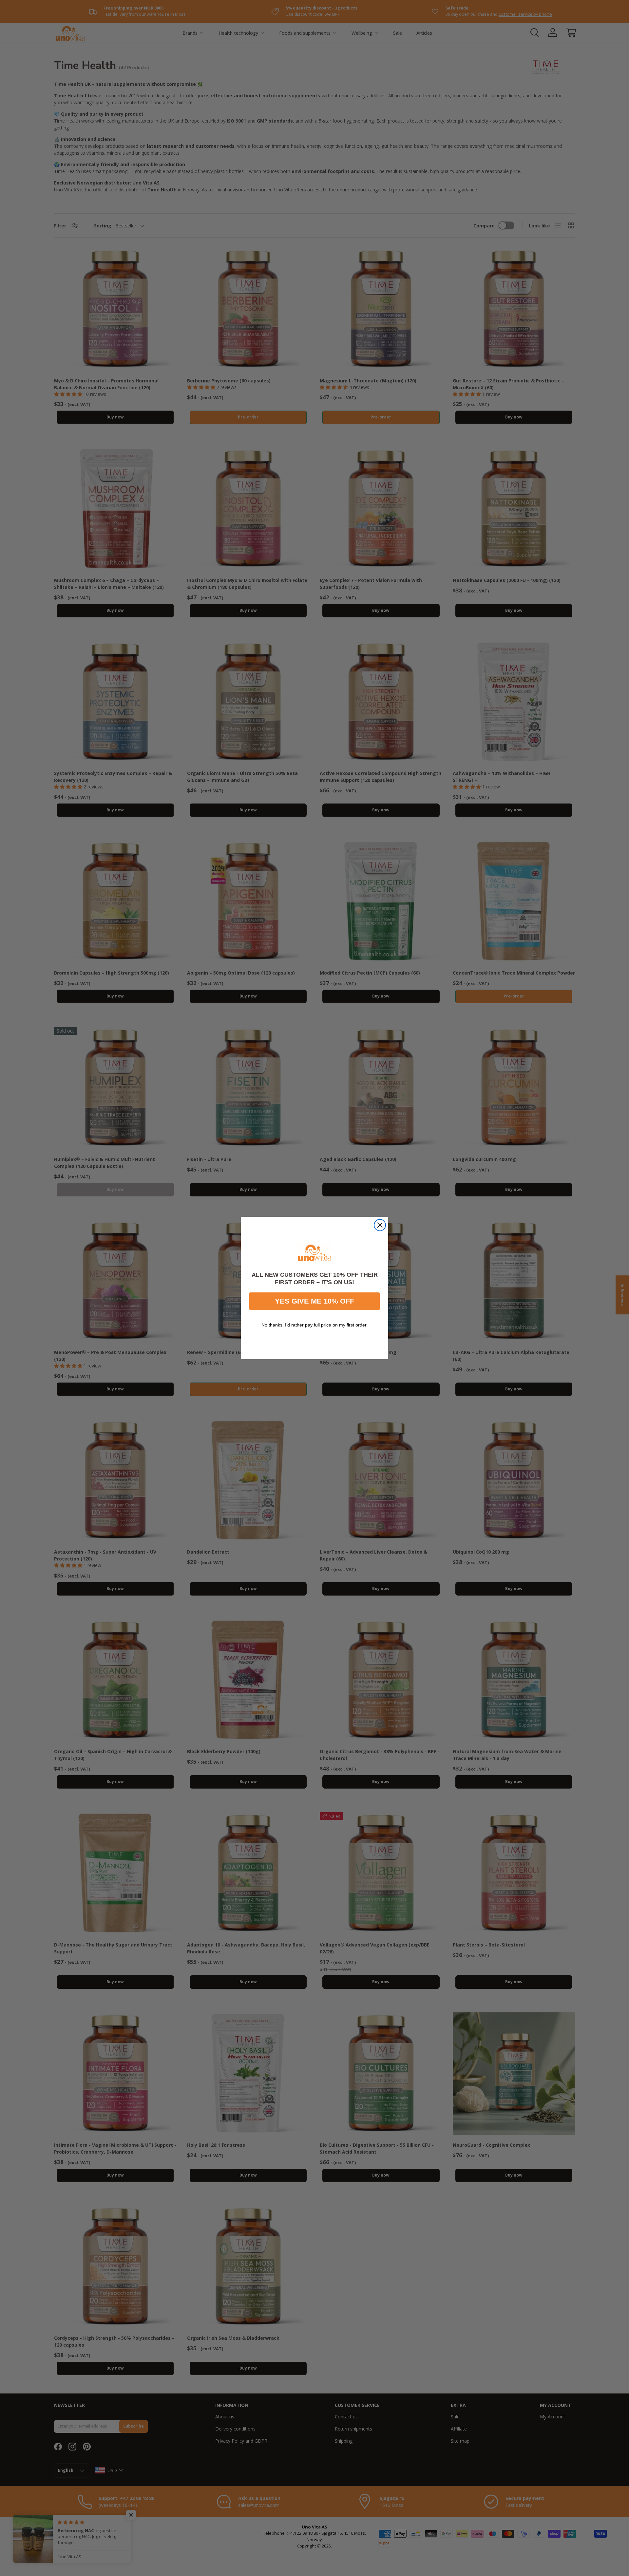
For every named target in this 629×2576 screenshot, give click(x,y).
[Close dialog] (380, 1225)
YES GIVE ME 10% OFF (314, 1301)
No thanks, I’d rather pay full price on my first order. (314, 1325)
